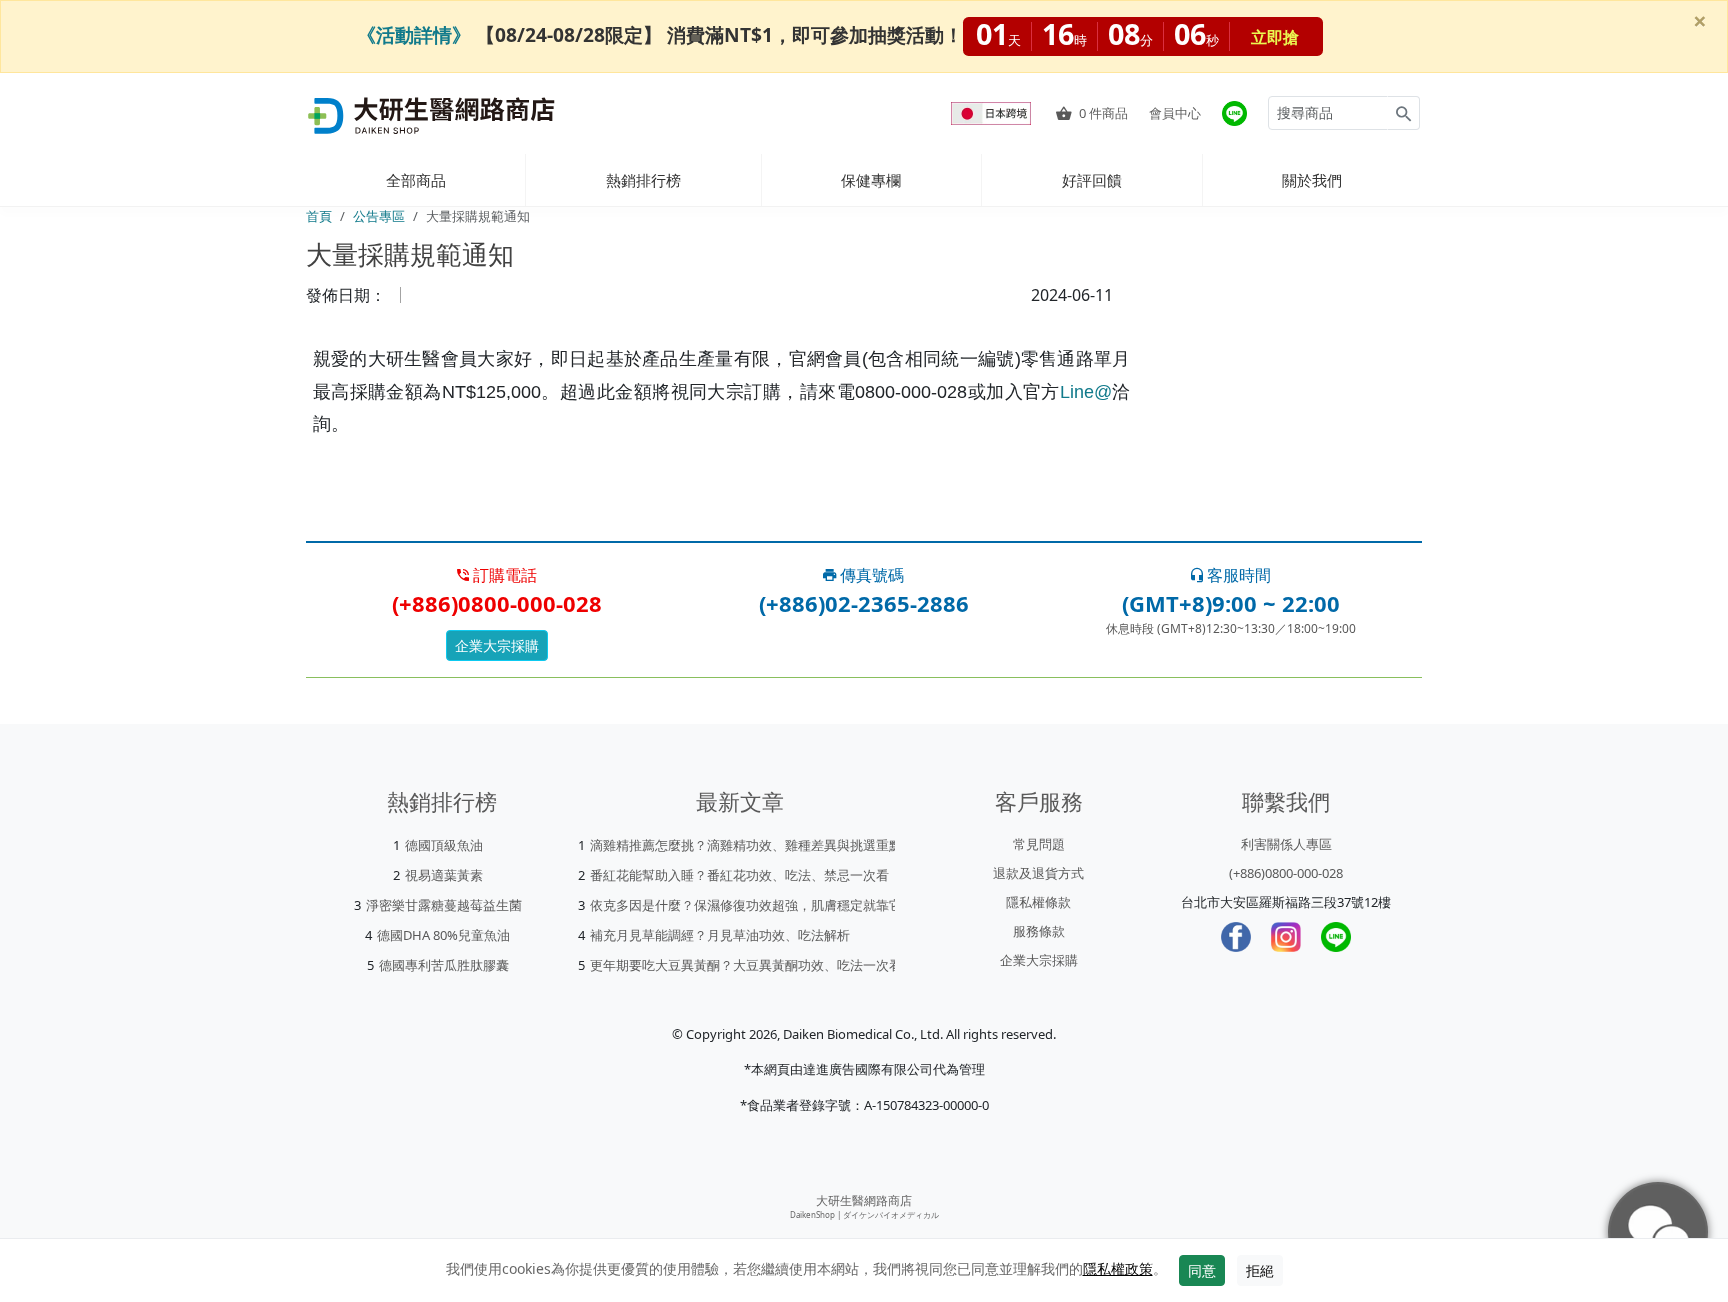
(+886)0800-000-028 (1286, 873)
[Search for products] (1403, 113)
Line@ (1086, 392)
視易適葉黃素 (444, 875)
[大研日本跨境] (993, 113)
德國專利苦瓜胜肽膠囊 (444, 965)
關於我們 (1312, 180)
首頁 (319, 216)
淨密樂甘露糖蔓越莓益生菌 (444, 905)
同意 (1202, 1270)
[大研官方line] (1234, 113)
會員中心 (1175, 113)
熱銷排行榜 (643, 180)
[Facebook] (1236, 937)
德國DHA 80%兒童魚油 (443, 935)
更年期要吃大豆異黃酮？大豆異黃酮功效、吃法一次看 (746, 965)
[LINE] (1336, 937)
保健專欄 (871, 180)
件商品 (1103, 113)
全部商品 (416, 180)
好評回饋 (1092, 180)
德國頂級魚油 (444, 845)
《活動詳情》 (414, 34)
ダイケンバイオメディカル (891, 1214)
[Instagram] (1286, 937)
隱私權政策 (1118, 1268)
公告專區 (379, 216)
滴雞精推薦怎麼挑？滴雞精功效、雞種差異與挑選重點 (746, 845)
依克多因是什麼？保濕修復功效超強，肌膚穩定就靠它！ (752, 905)
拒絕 (1260, 1270)
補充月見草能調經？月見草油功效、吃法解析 (720, 935)
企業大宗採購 (497, 645)
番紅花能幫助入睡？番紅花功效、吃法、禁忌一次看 (739, 875)
